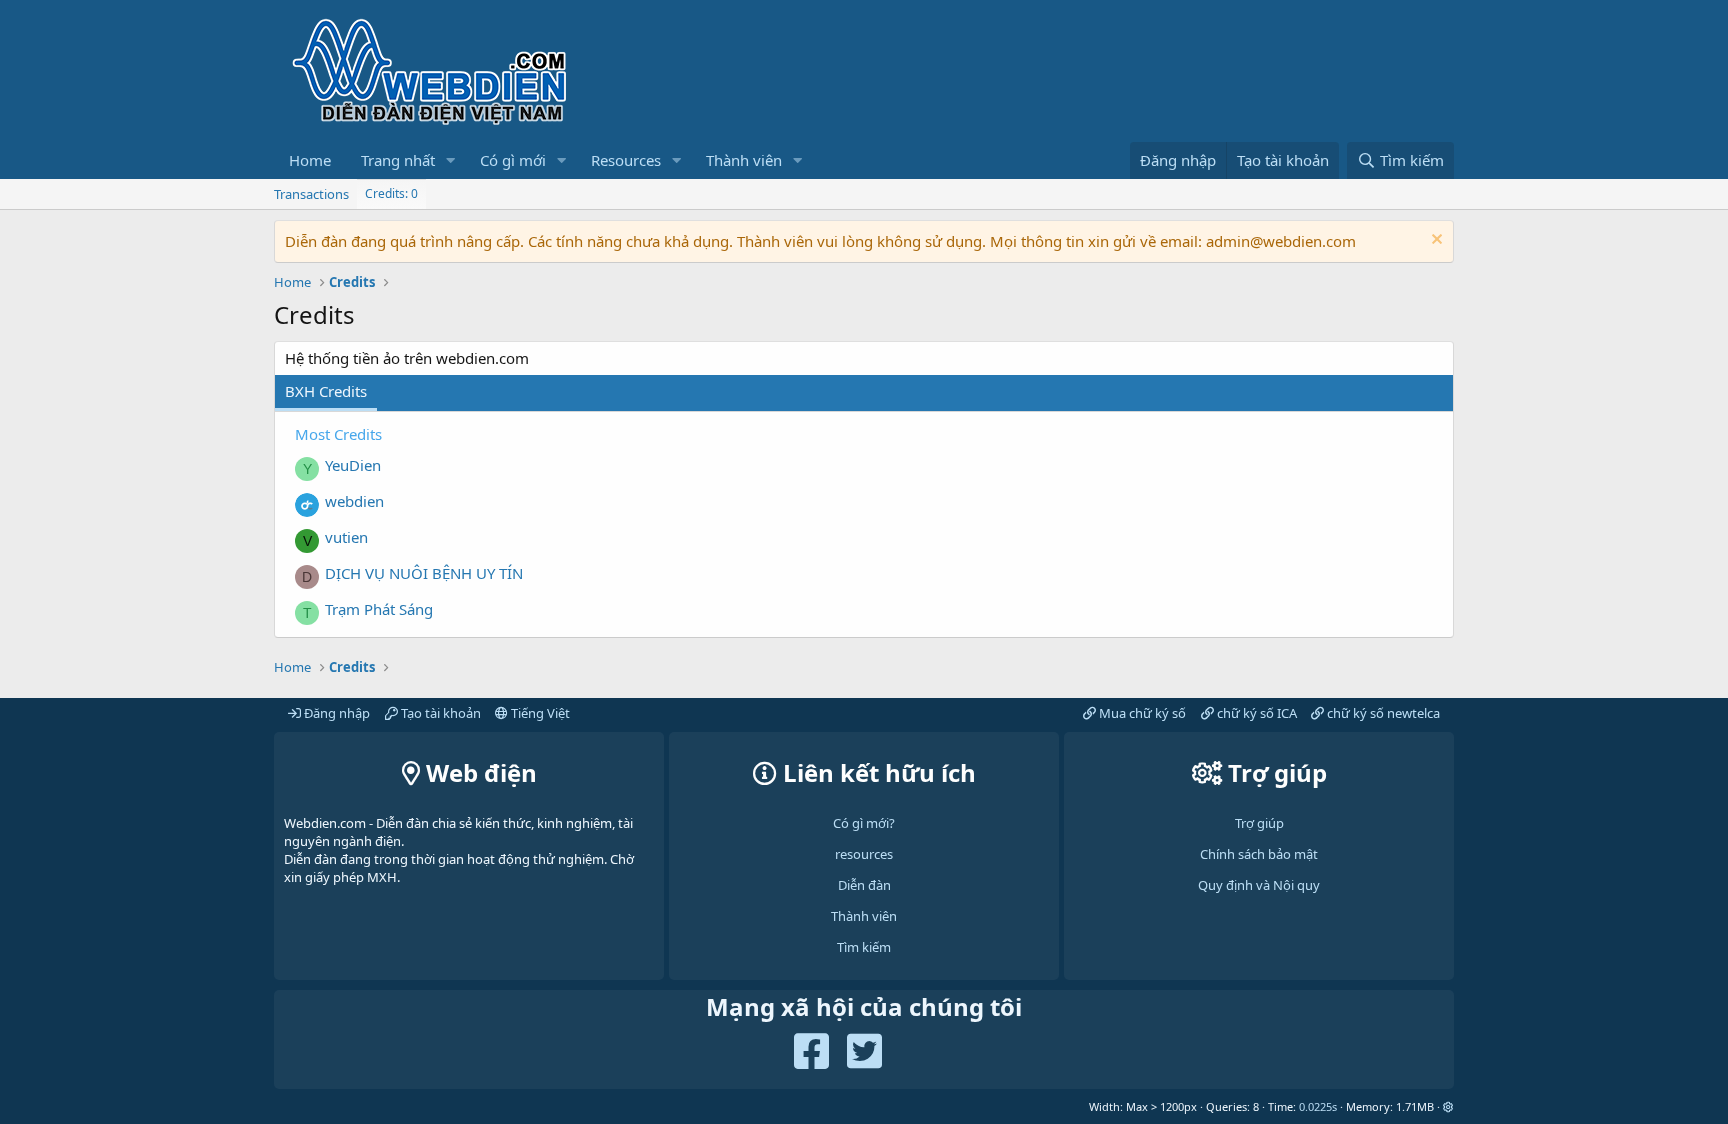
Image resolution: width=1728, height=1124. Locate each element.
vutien (346, 537)
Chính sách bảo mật (1259, 854)
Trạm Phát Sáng (379, 609)
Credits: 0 (391, 193)
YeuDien (353, 465)
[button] (451, 160)
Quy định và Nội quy (1259, 885)
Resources (626, 160)
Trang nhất (398, 160)
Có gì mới (513, 160)
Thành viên (744, 160)
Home (310, 160)
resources (864, 854)
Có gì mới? (864, 823)
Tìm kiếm (864, 947)
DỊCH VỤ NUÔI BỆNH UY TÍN (424, 573)
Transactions (311, 194)
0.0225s (1318, 1106)
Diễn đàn (864, 885)
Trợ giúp (1259, 823)
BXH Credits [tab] (326, 391)
